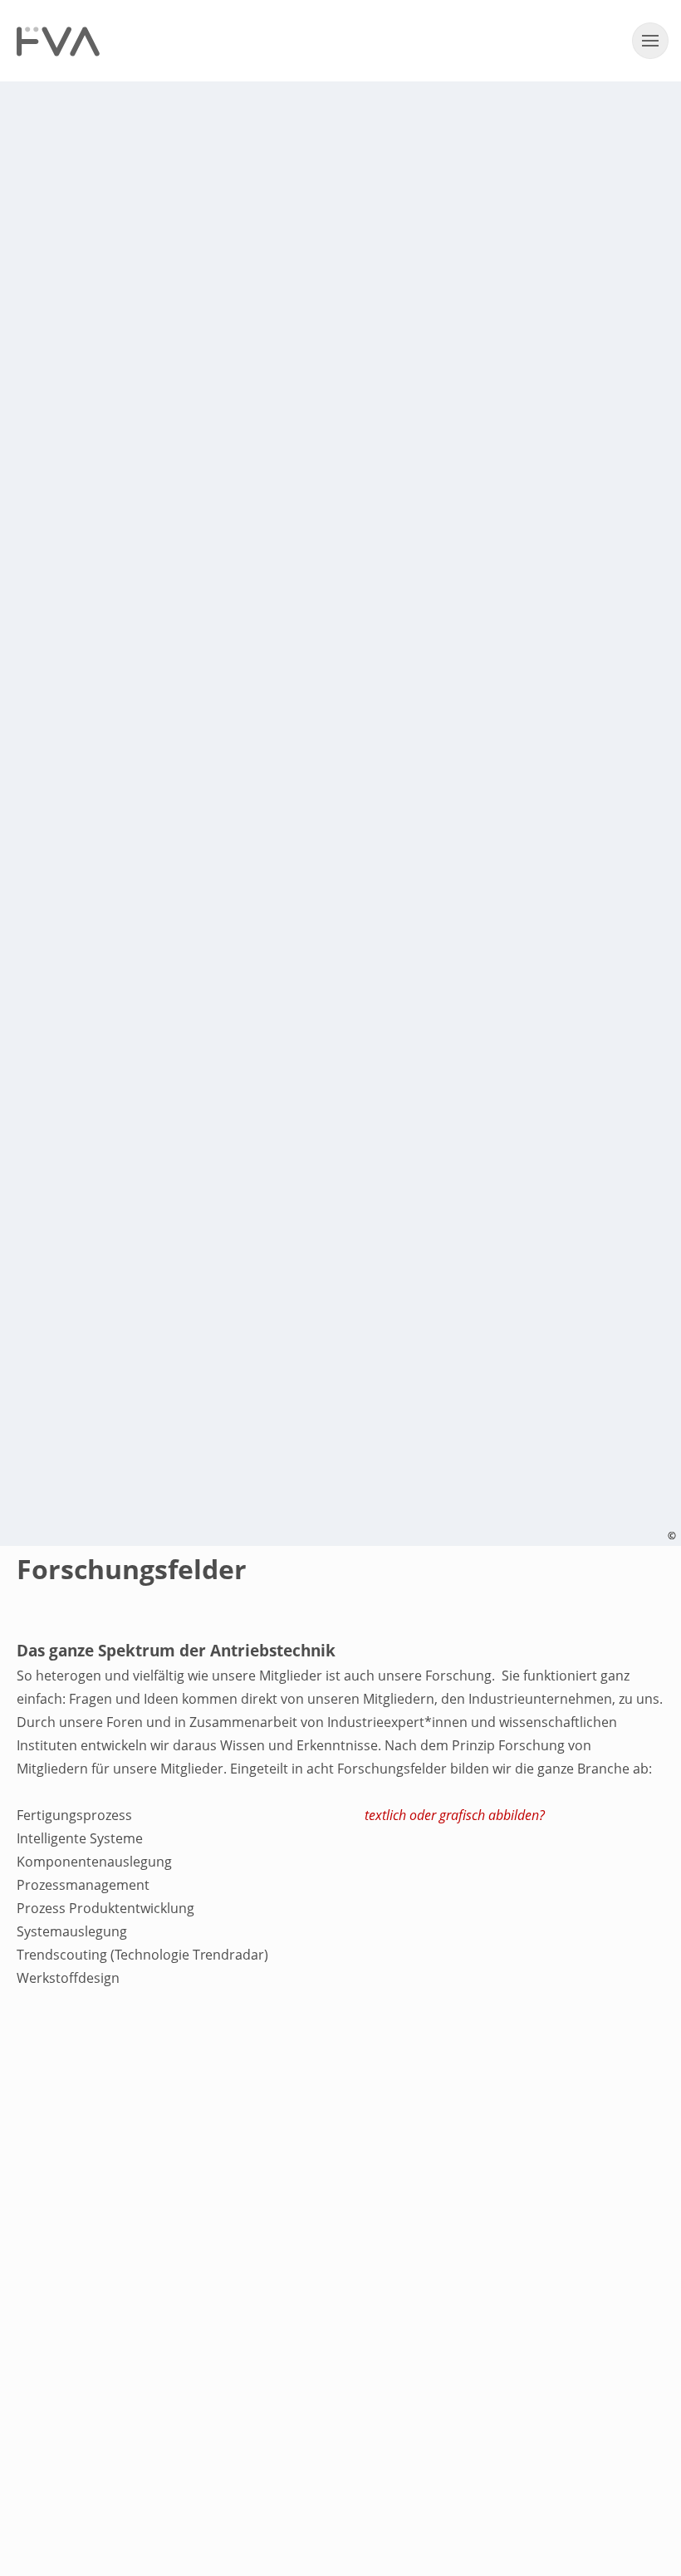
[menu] (650, 41)
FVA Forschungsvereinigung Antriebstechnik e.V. (58, 42)
